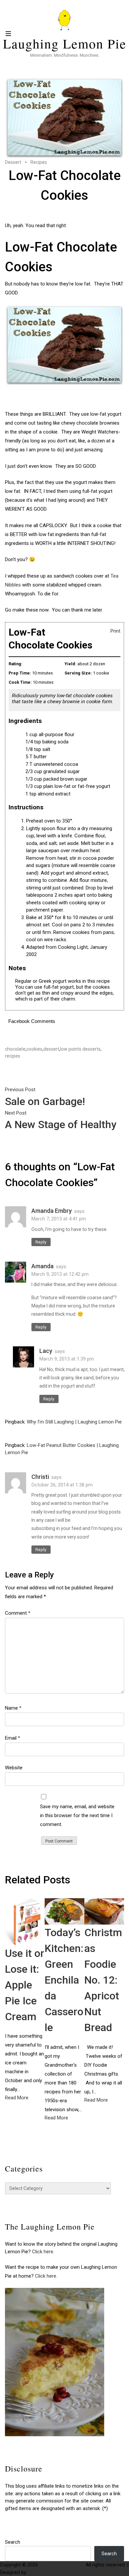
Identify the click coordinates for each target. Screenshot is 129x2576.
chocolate (15, 1049)
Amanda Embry (52, 1211)
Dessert (13, 162)
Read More (17, 2098)
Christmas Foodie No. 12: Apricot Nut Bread (103, 1980)
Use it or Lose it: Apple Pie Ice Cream (25, 1985)
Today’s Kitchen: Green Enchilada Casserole (64, 1980)
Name (13, 1708)
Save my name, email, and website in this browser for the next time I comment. (77, 1815)
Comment (18, 1613)
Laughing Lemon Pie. (62, 2565)
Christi (40, 1477)
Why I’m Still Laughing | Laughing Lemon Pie (74, 1422)
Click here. (43, 2252)
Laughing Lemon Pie (65, 44)
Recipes (39, 162)
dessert (51, 1049)
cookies (34, 1049)
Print (115, 631)
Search (13, 2542)
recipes (13, 1056)
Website (14, 1768)
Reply (41, 1242)
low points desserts (80, 1049)
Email (13, 1738)
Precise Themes (45, 2572)
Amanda (43, 1266)
